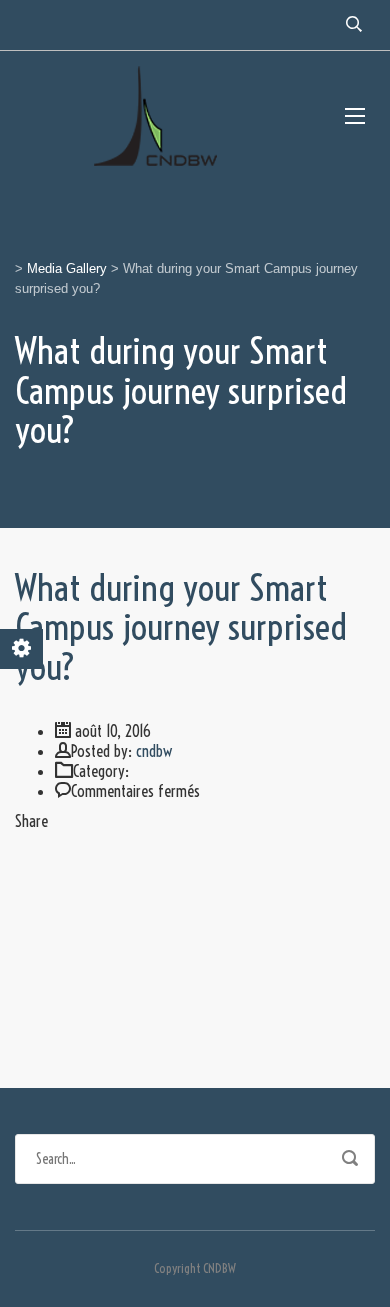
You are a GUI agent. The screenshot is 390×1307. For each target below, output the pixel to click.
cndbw (154, 751)
